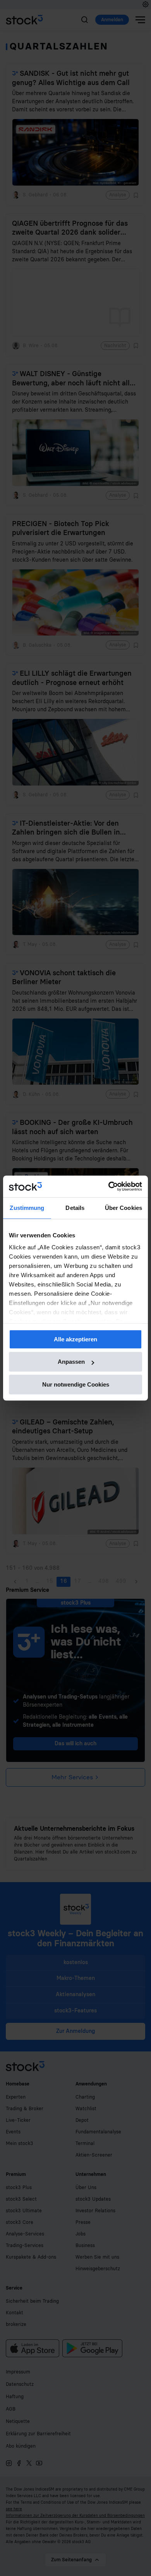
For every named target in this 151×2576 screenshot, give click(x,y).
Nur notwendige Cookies (76, 1384)
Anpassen (71, 1362)
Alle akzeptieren (75, 1339)
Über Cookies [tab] (124, 1208)
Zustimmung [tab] (27, 1208)
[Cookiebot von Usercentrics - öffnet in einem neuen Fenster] (109, 1186)
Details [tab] (75, 1208)
